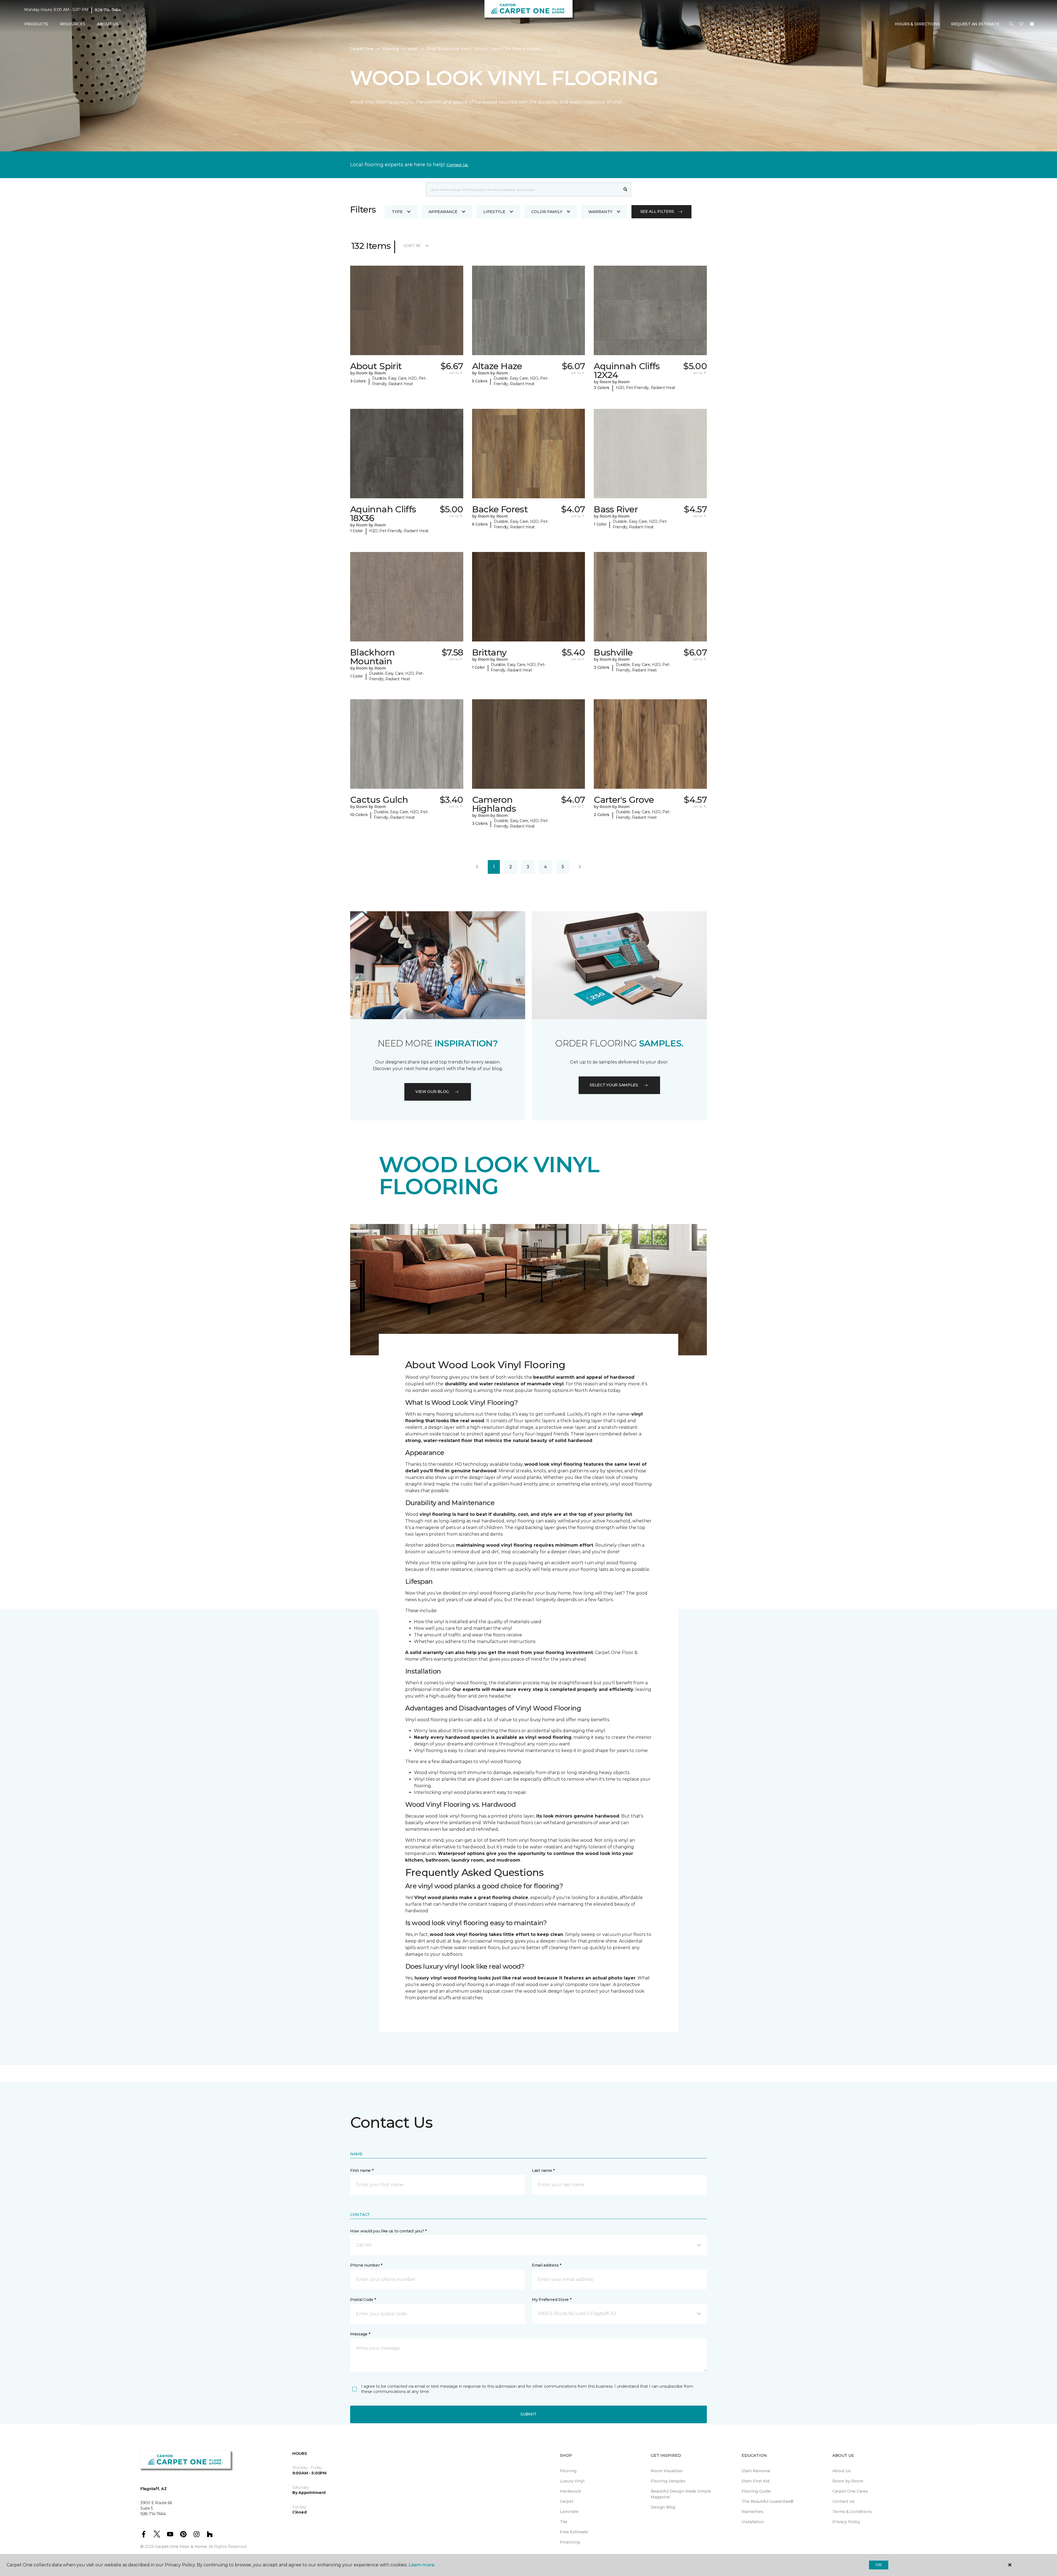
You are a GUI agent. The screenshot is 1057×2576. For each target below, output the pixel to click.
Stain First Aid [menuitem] (755, 2481)
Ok (878, 2565)
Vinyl (412, 49)
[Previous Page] (477, 867)
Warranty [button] (600, 212)
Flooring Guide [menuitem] (756, 2491)
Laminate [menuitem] (569, 2512)
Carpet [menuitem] (567, 2501)
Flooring (390, 49)
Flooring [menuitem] (568, 2471)
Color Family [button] (547, 212)
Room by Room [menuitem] (848, 2481)
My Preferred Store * (551, 2300)
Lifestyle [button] (494, 212)
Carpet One (362, 49)
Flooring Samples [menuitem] (668, 2481)
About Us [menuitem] (842, 2471)
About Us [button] (108, 24)
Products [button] (36, 24)
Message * (360, 2334)
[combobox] (523, 189)
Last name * (543, 2170)
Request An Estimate (975, 24)
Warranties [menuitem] (752, 2512)
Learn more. (422, 2565)
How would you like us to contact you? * (388, 2231)
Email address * (547, 2265)
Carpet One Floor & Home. (181, 2547)
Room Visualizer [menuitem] (667, 2471)
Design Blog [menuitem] (663, 2507)
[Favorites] (1021, 24)
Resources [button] (73, 24)
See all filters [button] (657, 211)
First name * (362, 2170)
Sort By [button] (412, 246)
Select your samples (614, 1085)
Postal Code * (363, 2300)
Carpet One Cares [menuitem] (850, 2491)
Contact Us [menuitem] (843, 2501)
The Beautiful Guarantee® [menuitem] (768, 2501)
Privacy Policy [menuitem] (846, 2522)
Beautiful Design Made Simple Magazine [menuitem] (681, 2494)
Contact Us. (457, 165)
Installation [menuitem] (753, 2522)
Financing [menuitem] (570, 2542)
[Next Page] (580, 867)
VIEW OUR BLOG (432, 1092)
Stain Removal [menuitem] (756, 2471)
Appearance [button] (443, 212)
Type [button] (397, 212)
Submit (528, 2414)
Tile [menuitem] (564, 2522)
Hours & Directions (917, 24)
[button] (1011, 24)
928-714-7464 (108, 10)
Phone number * (366, 2265)
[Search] (626, 189)
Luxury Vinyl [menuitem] (572, 2481)
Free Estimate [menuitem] (574, 2532)
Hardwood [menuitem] (570, 2491)
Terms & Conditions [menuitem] (852, 2512)
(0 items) (1032, 24)
